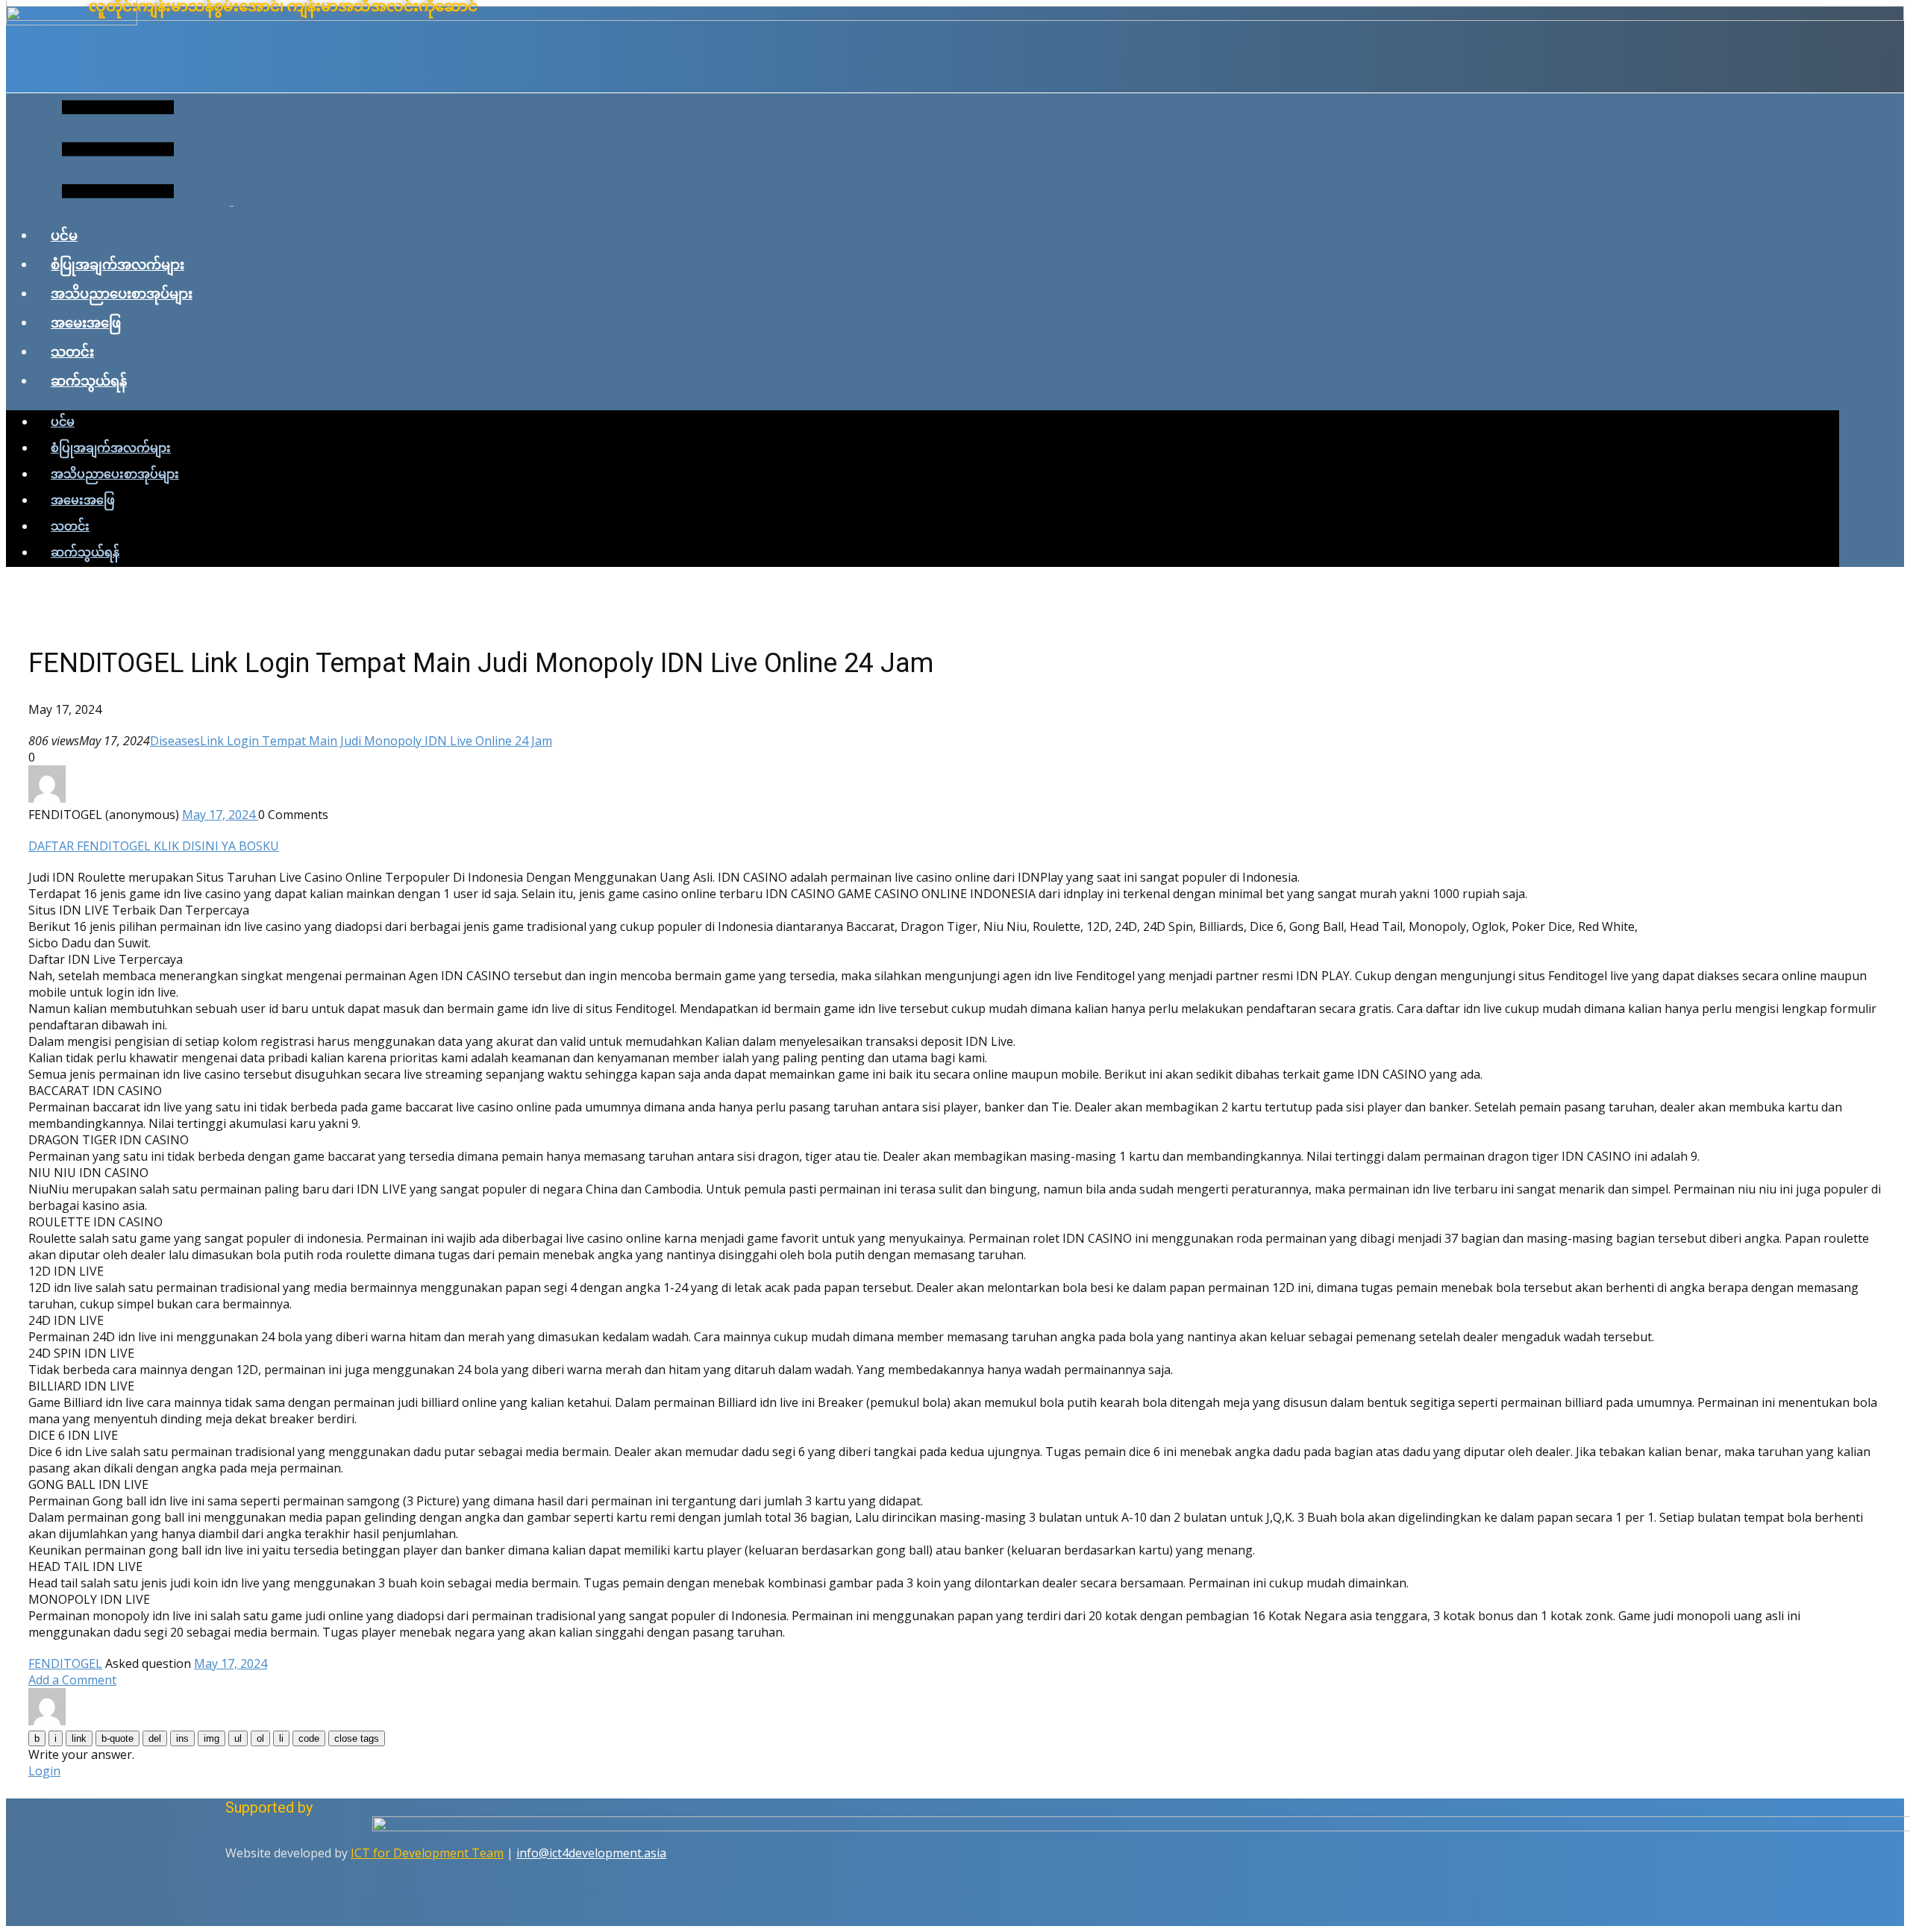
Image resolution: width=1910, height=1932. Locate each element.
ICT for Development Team (427, 1853)
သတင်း (72, 351)
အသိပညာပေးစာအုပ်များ (122, 293)
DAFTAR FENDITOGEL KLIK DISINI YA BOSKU (154, 846)
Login (44, 1771)
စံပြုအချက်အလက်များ (118, 264)
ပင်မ (64, 235)
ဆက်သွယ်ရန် (89, 380)
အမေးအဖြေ (86, 322)
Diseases (175, 741)
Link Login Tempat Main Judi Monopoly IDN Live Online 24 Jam (376, 741)
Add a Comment (72, 1680)
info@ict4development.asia (591, 1853)
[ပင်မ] (955, 16)
